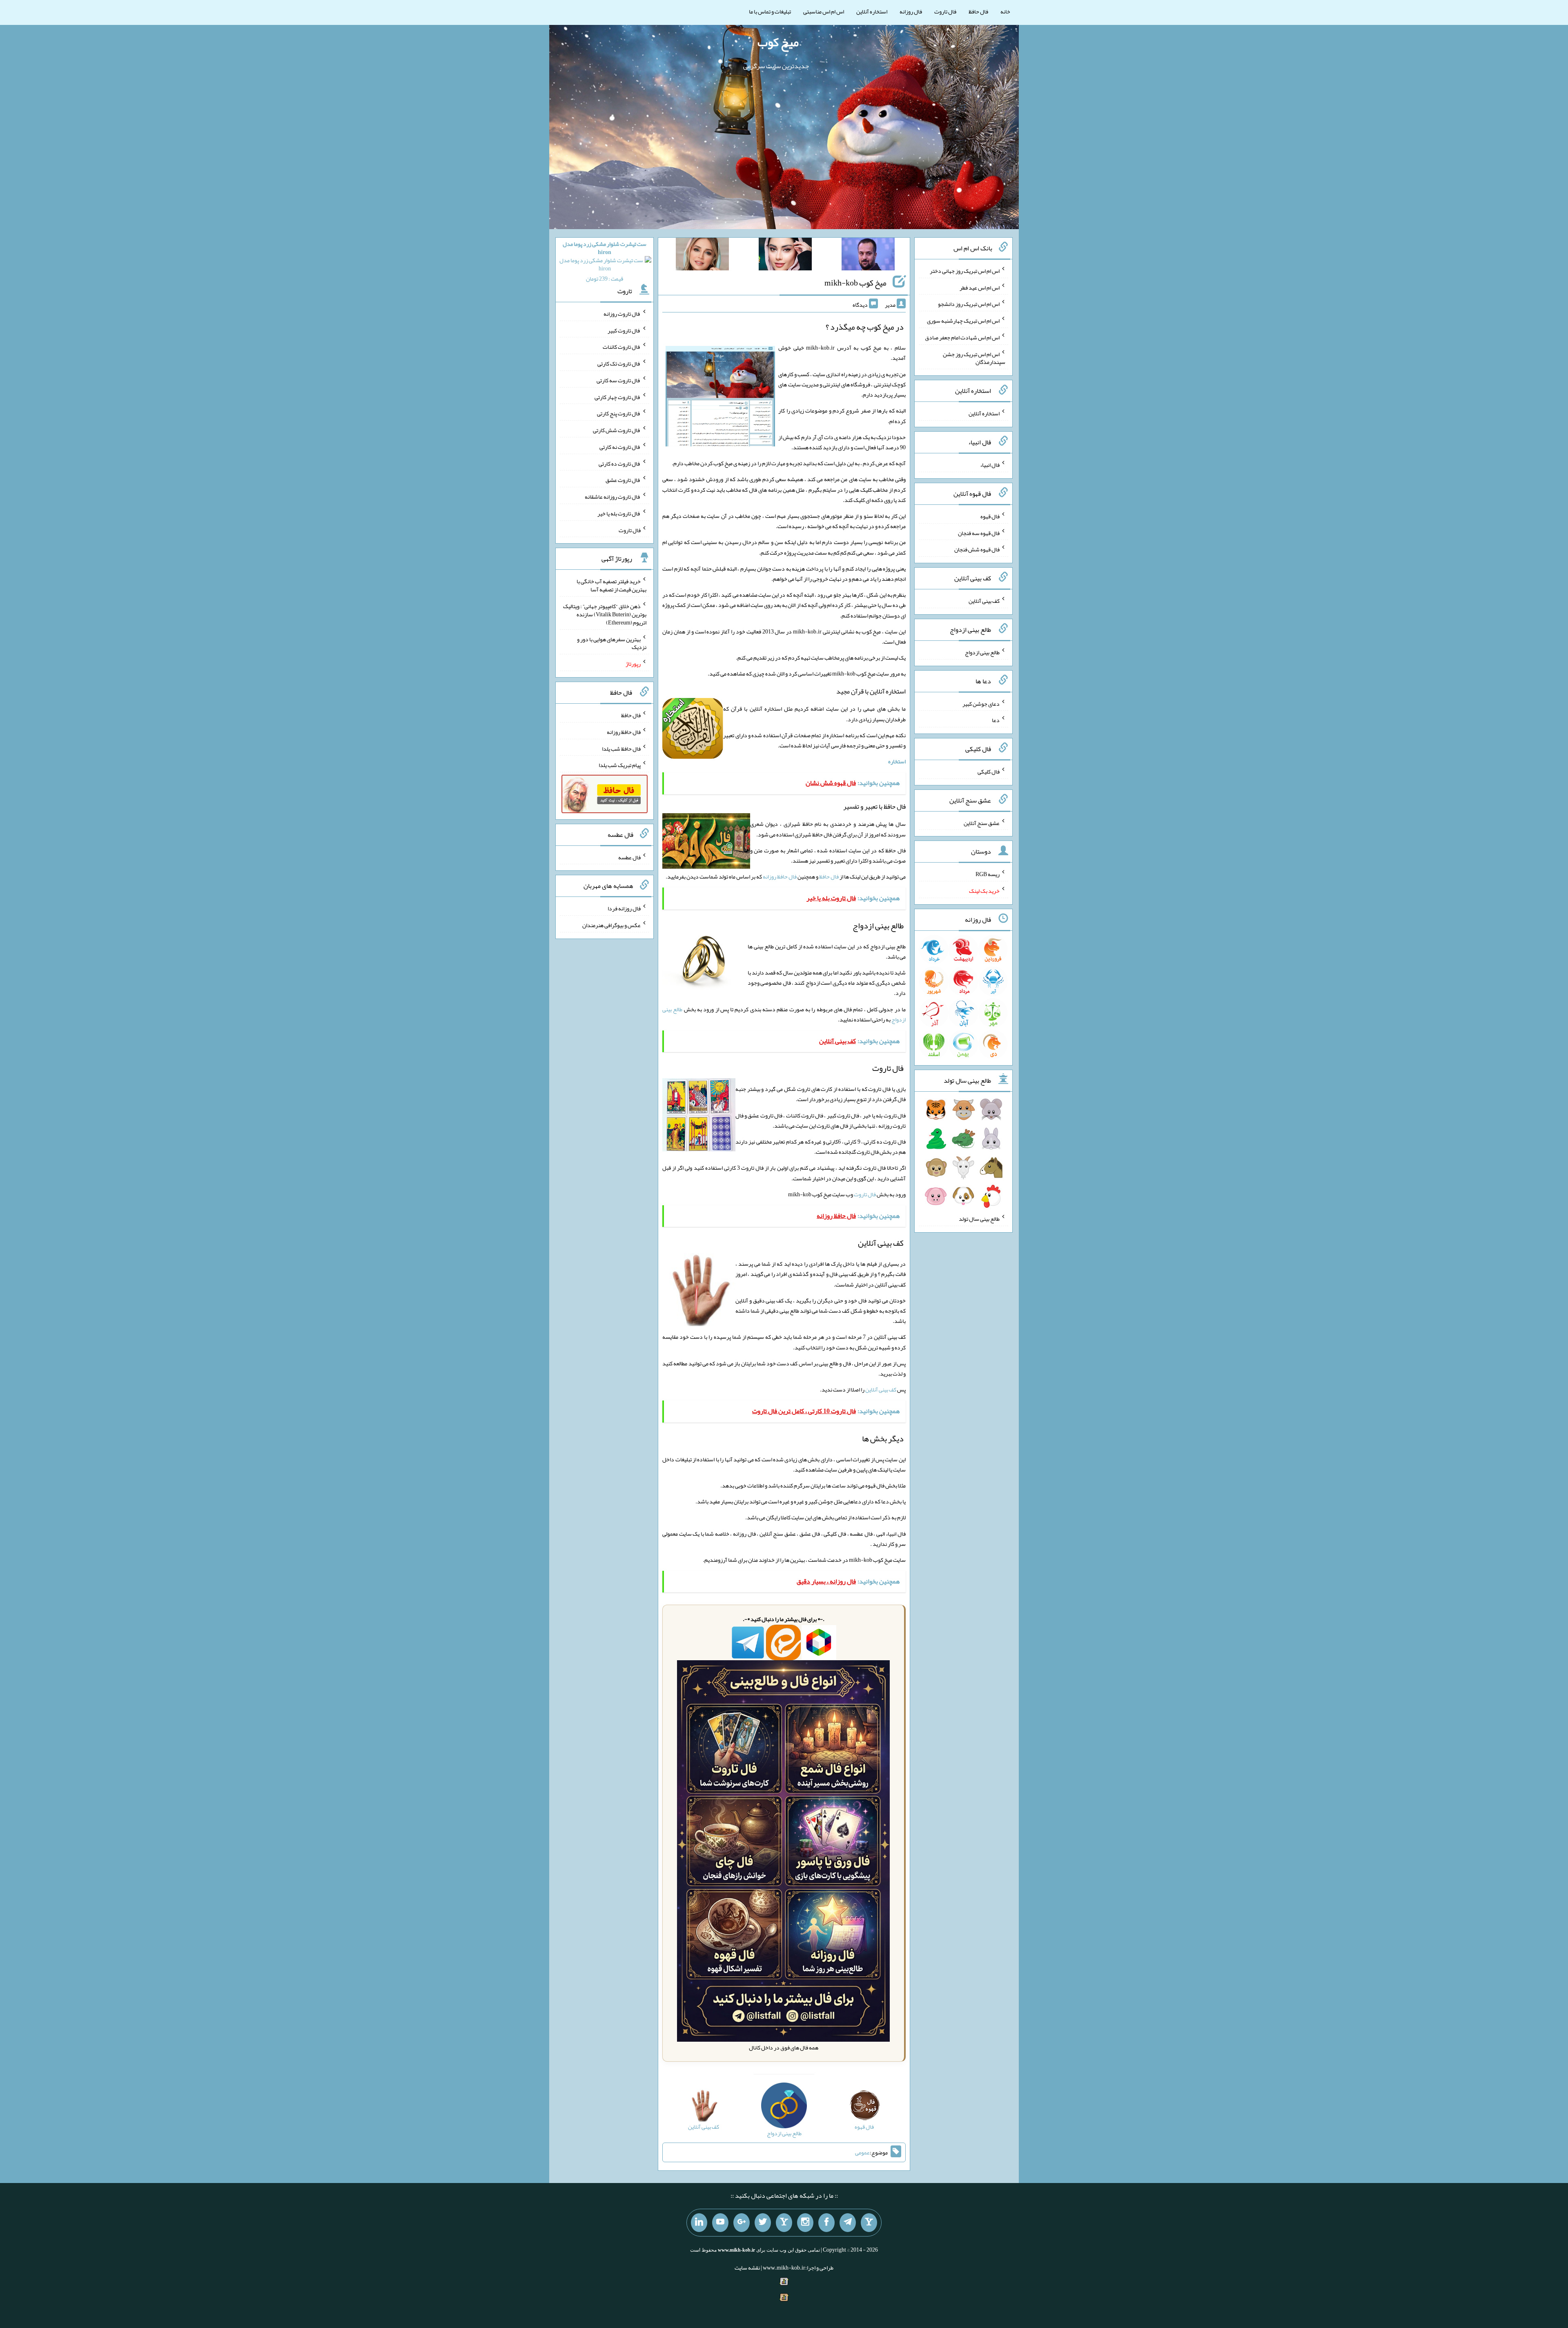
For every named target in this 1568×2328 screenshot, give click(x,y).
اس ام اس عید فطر (980, 287)
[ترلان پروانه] (785, 256)
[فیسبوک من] (826, 2223)
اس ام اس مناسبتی (824, 11)
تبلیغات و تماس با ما (770, 11)
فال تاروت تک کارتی (619, 363)
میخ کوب (778, 42)
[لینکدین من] (699, 2223)
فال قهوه (990, 516)
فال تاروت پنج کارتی (619, 413)
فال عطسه (629, 857)
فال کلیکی (989, 772)
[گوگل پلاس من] (742, 2223)
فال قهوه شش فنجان (977, 549)
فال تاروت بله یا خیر (619, 513)
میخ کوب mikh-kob (855, 283)
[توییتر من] (763, 2223)
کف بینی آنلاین (881, 1389)
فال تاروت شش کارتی (617, 430)
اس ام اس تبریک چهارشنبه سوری (963, 321)
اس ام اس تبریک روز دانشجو (969, 304)
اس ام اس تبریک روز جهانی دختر (965, 271)
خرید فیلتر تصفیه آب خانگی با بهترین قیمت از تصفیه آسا (611, 585)
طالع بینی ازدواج (982, 652)
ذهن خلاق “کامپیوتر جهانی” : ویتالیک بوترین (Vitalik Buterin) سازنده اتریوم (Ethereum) (605, 614)
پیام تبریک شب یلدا (620, 765)
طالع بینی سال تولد (979, 1219)
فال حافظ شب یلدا (621, 748)
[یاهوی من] (869, 2223)
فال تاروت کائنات (622, 347)
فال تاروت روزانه (622, 314)
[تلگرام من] (848, 2223)
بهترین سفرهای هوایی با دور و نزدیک (612, 643)
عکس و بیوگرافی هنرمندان (611, 925)
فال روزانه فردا (624, 908)
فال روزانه (911, 11)
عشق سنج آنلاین (982, 823)
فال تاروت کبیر (624, 330)
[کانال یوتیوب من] (720, 2223)
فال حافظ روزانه (780, 876)
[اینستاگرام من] (805, 2223)
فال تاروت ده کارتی (620, 463)
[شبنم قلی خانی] (702, 256)
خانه (1005, 11)
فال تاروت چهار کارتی (618, 397)
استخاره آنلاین (872, 11)
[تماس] (784, 2223)
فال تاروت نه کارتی (620, 447)
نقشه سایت (747, 2268)
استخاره (897, 761)
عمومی (862, 2152)
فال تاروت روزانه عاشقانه (613, 497)
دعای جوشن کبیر (981, 703)
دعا (996, 720)
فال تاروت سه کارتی (619, 380)
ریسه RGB (988, 874)
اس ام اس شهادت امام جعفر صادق (962, 337)
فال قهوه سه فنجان (979, 533)
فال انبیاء (990, 465)
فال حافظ (978, 11)
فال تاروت (945, 11)
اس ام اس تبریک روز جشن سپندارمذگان (974, 358)
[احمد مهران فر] (868, 256)
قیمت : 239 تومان (605, 261)
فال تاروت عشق (623, 480)
